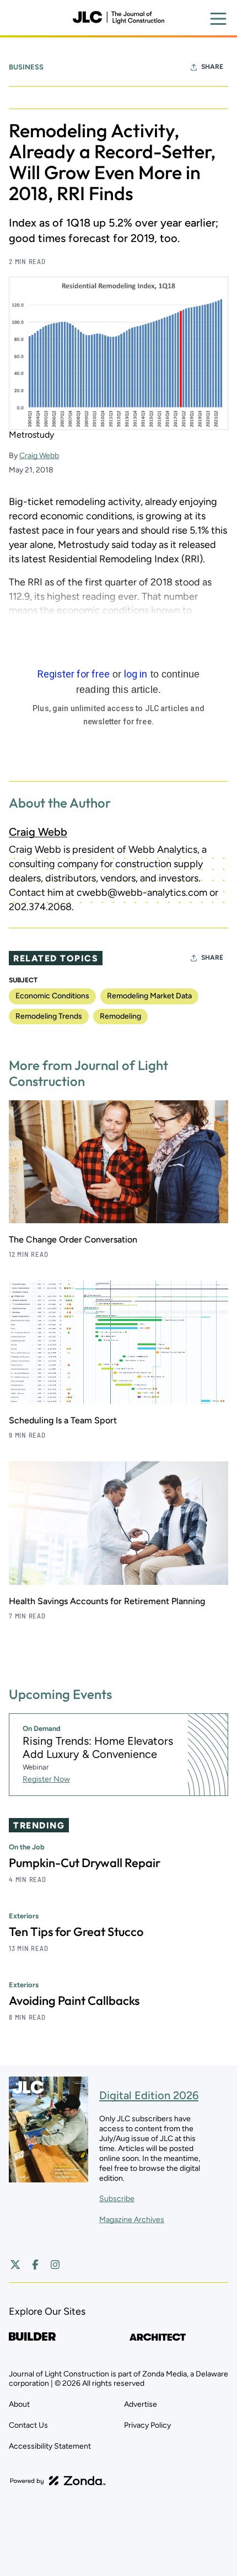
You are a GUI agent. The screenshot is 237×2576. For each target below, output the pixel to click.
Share (212, 67)
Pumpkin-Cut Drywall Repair (85, 1863)
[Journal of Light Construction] (118, 18)
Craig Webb (39, 456)
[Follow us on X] (15, 2265)
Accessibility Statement (50, 2446)
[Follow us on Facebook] (35, 2265)
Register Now (46, 1779)
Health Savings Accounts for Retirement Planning (107, 1601)
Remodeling (120, 1016)
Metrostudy (31, 435)
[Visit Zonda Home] (58, 2481)
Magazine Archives (132, 2220)
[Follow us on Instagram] (55, 2265)
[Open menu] (218, 19)
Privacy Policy (147, 2425)
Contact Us (28, 2425)
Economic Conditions (52, 996)
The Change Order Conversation (73, 1239)
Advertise (141, 2404)
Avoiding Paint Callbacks (74, 2000)
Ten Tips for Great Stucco (76, 1932)
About (19, 2404)
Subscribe (117, 2199)
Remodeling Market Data (149, 996)
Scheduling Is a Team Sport (63, 1420)
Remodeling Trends (49, 1016)
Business (26, 67)
